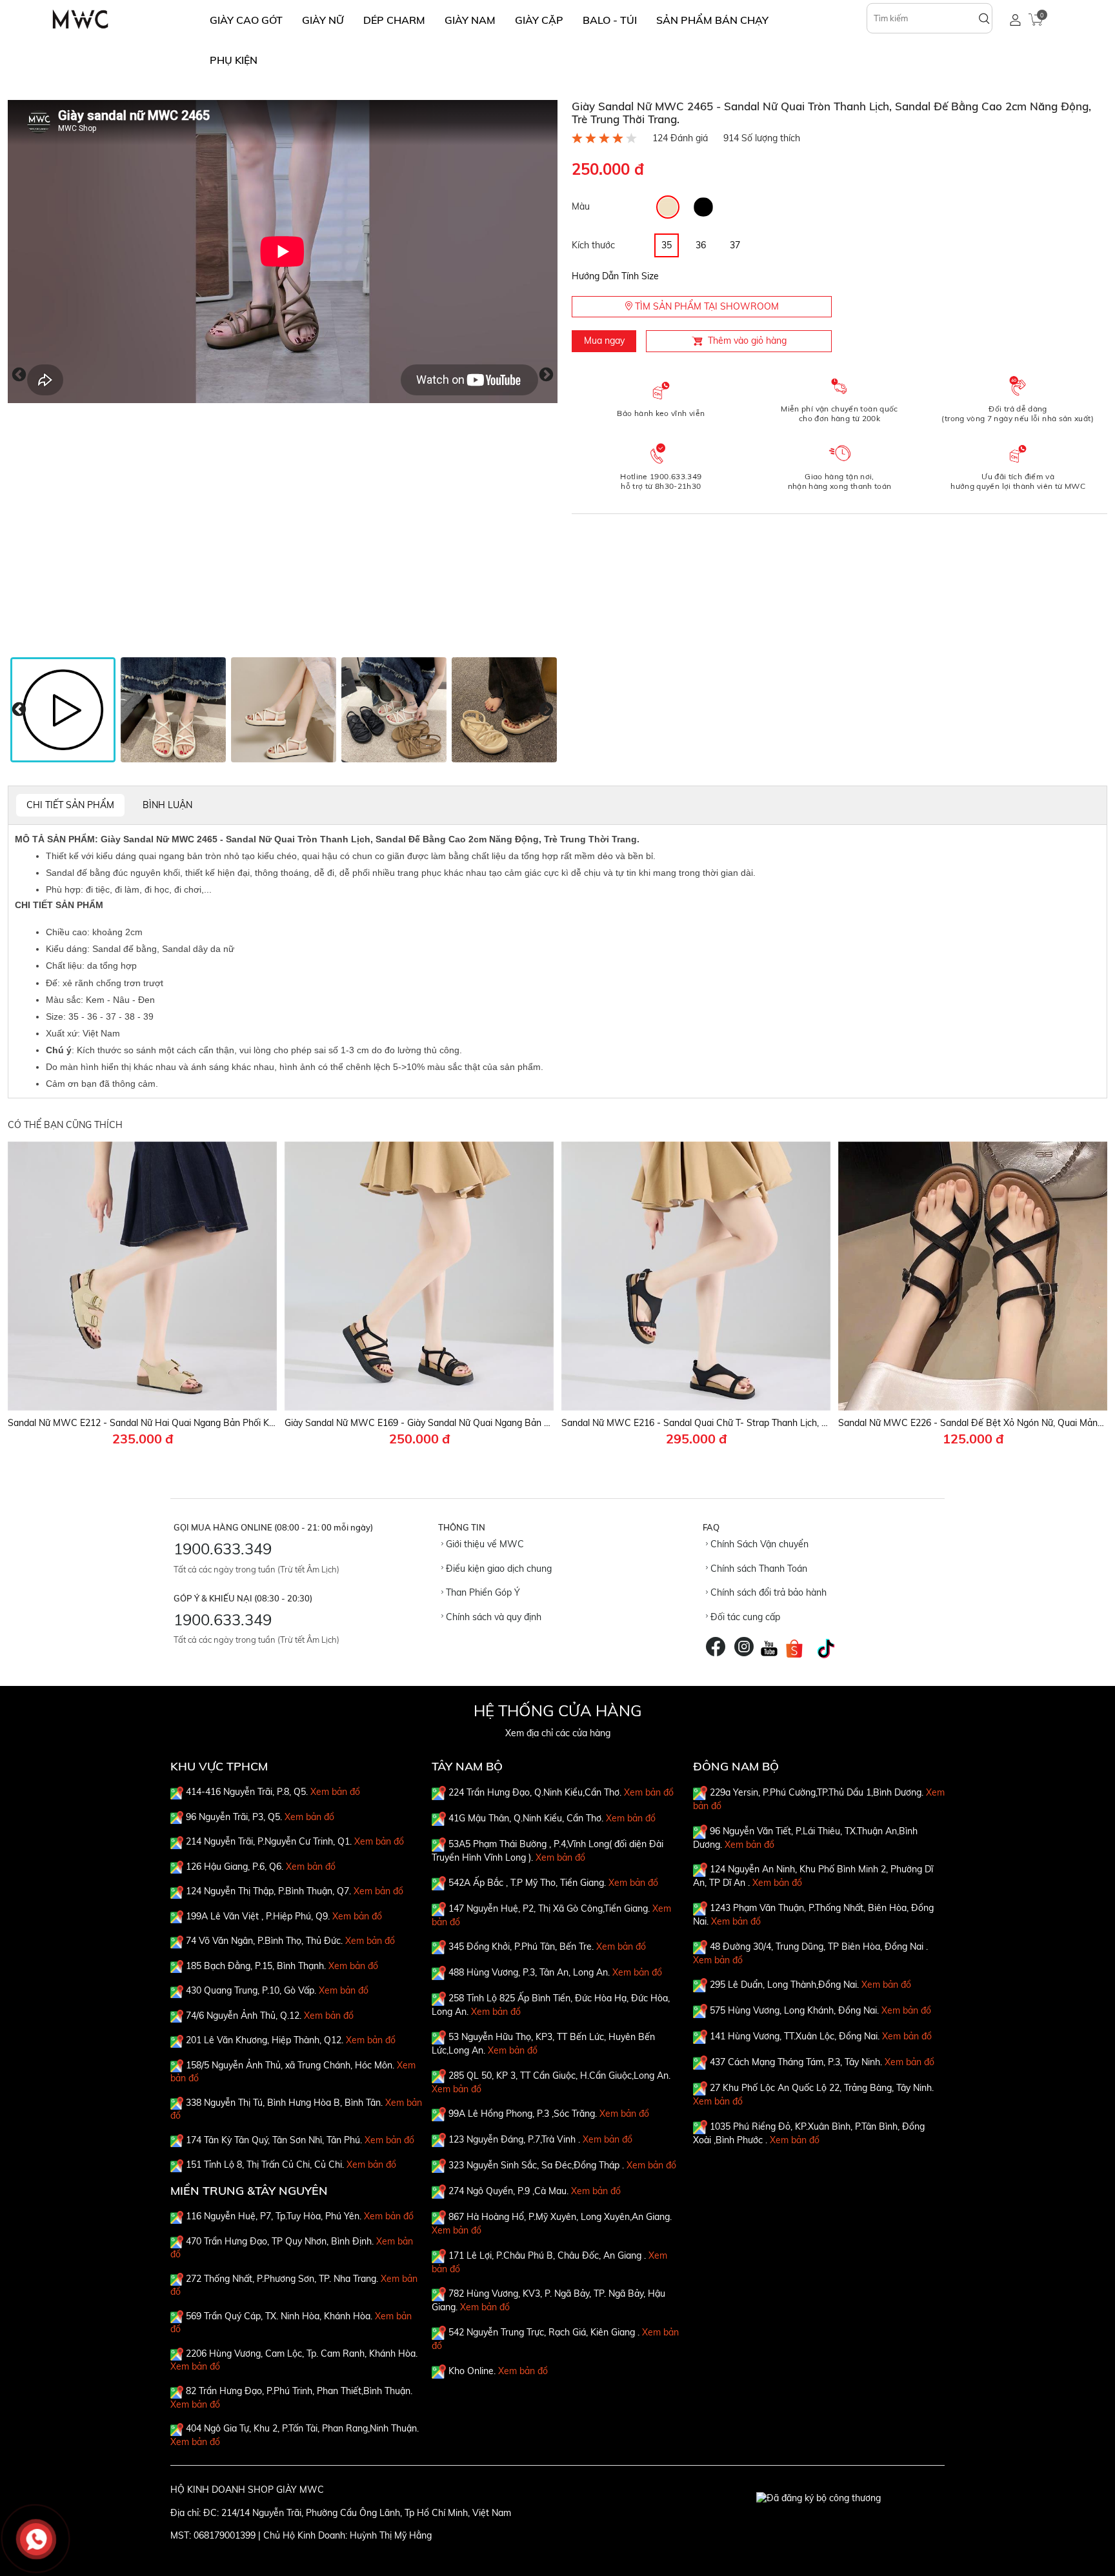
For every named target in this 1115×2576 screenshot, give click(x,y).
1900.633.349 (223, 1549)
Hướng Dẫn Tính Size (615, 276)
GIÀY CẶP (539, 20)
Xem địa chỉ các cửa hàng (558, 1733)
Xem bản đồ (335, 1792)
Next (546, 374)
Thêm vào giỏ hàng (747, 341)
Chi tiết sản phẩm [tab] (70, 805)
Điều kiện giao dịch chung (497, 1569)
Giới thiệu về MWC (484, 1544)
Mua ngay (604, 341)
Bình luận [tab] (167, 805)
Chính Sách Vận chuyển (758, 1544)
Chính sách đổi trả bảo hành (767, 1592)
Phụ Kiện (234, 60)
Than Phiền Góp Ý (482, 1592)
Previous (19, 374)
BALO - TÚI (610, 20)
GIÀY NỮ (323, 20)
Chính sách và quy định (492, 1617)
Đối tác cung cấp (744, 1617)
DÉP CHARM (394, 20)
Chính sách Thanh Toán (758, 1569)
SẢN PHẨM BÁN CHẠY (712, 20)
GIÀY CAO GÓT (246, 20)
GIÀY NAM (470, 20)
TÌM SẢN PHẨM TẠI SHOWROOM (706, 306)
